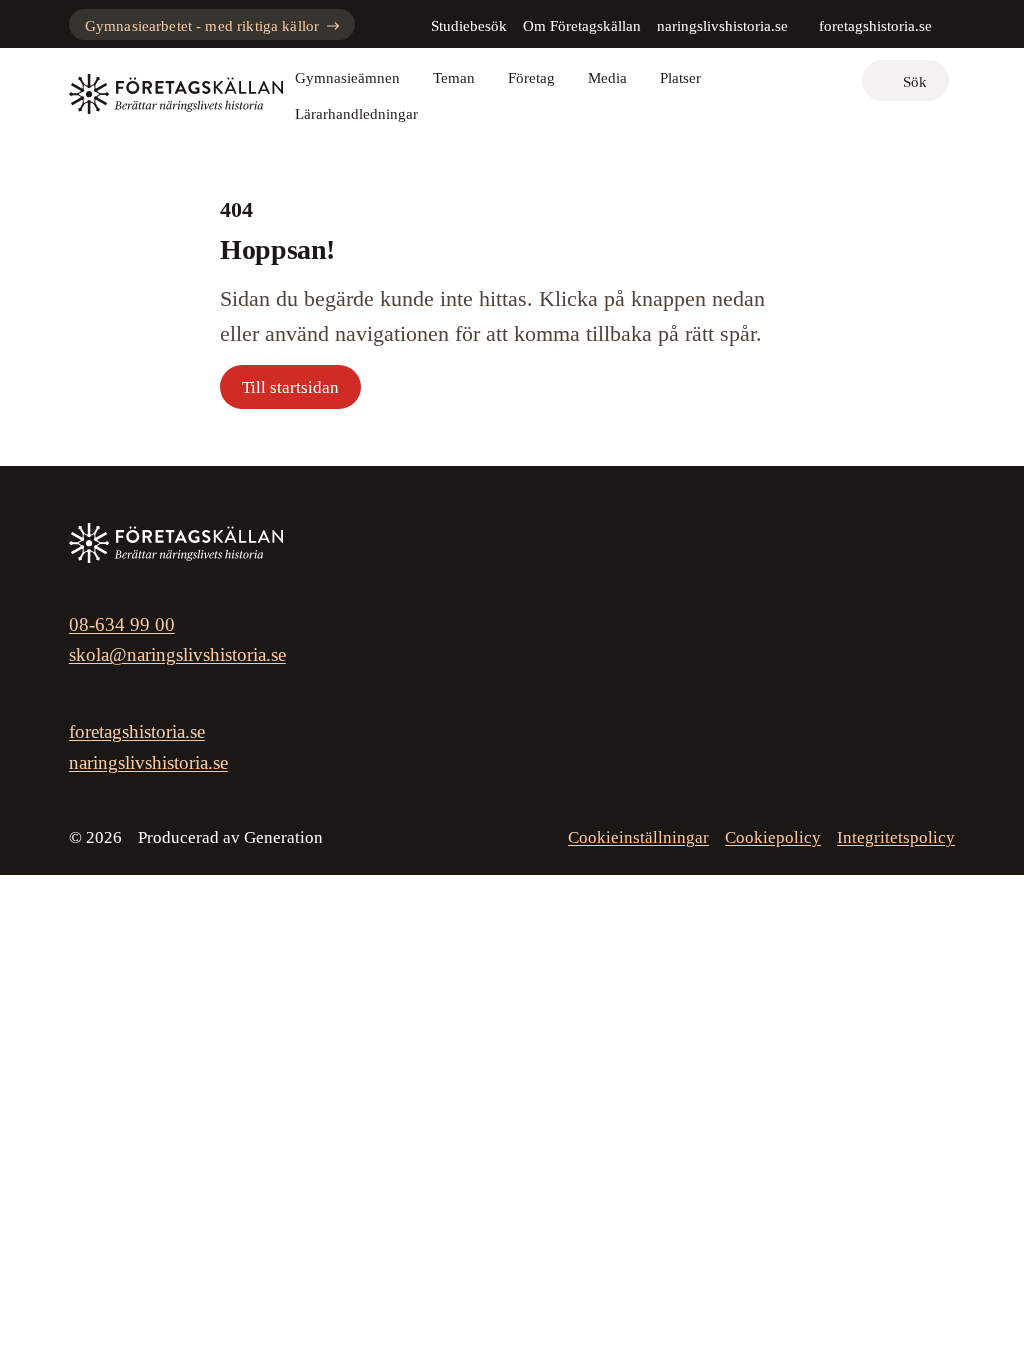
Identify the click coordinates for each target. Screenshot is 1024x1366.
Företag (531, 78)
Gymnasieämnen (347, 78)
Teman (454, 78)
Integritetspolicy (896, 837)
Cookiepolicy (773, 837)
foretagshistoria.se (875, 26)
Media (607, 78)
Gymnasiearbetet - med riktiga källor (202, 26)
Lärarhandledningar (356, 114)
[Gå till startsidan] (176, 94)
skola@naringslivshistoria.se (177, 654)
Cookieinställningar (638, 837)
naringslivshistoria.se (722, 26)
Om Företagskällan (582, 26)
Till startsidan (290, 387)
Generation (283, 837)
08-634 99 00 (122, 624)
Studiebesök (469, 26)
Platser (680, 78)
